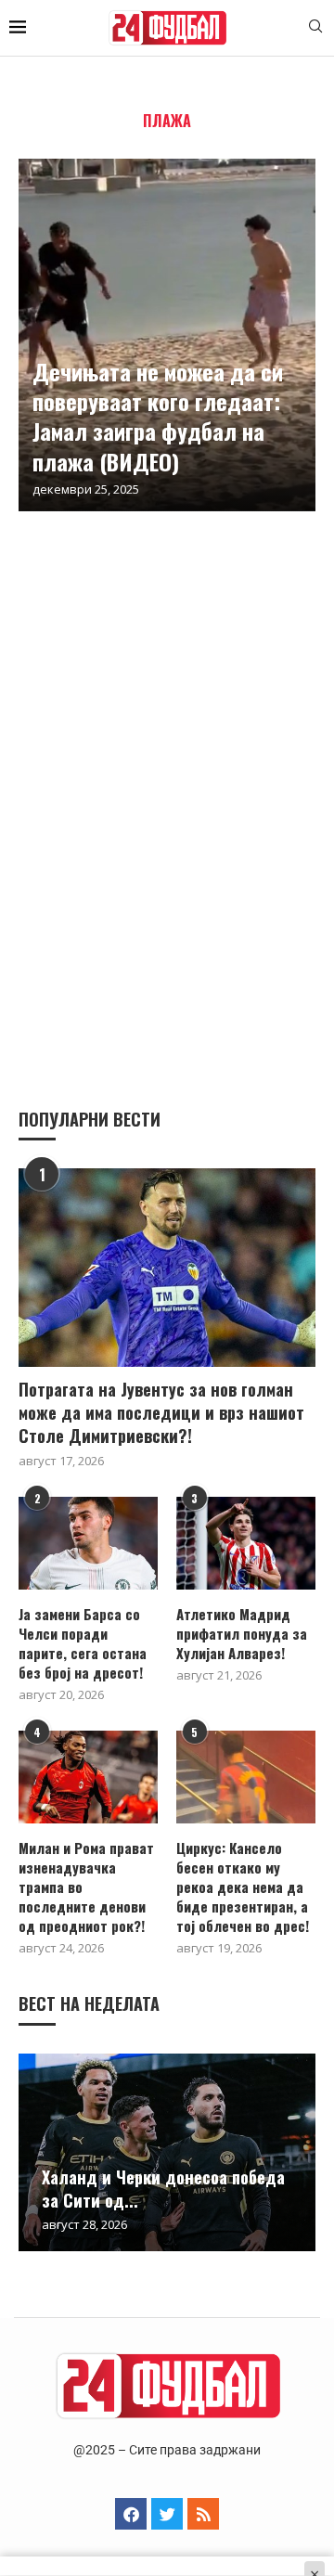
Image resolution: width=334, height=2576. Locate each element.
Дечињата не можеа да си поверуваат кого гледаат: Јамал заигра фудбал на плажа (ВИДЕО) (158, 416)
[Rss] (203, 2514)
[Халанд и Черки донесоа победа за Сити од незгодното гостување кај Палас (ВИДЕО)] (167, 2152)
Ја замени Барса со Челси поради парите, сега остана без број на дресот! (83, 1643)
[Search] (315, 28)
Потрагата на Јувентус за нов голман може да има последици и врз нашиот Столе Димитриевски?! (161, 1413)
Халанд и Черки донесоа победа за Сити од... (163, 2188)
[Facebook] (131, 2514)
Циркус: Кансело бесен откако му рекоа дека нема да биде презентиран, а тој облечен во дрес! (243, 1887)
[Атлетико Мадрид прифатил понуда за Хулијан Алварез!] (246, 1543)
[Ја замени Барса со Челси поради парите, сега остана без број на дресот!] (88, 1543)
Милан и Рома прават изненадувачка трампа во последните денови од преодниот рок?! (86, 1887)
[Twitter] (167, 2514)
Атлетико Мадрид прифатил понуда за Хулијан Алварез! (242, 1634)
